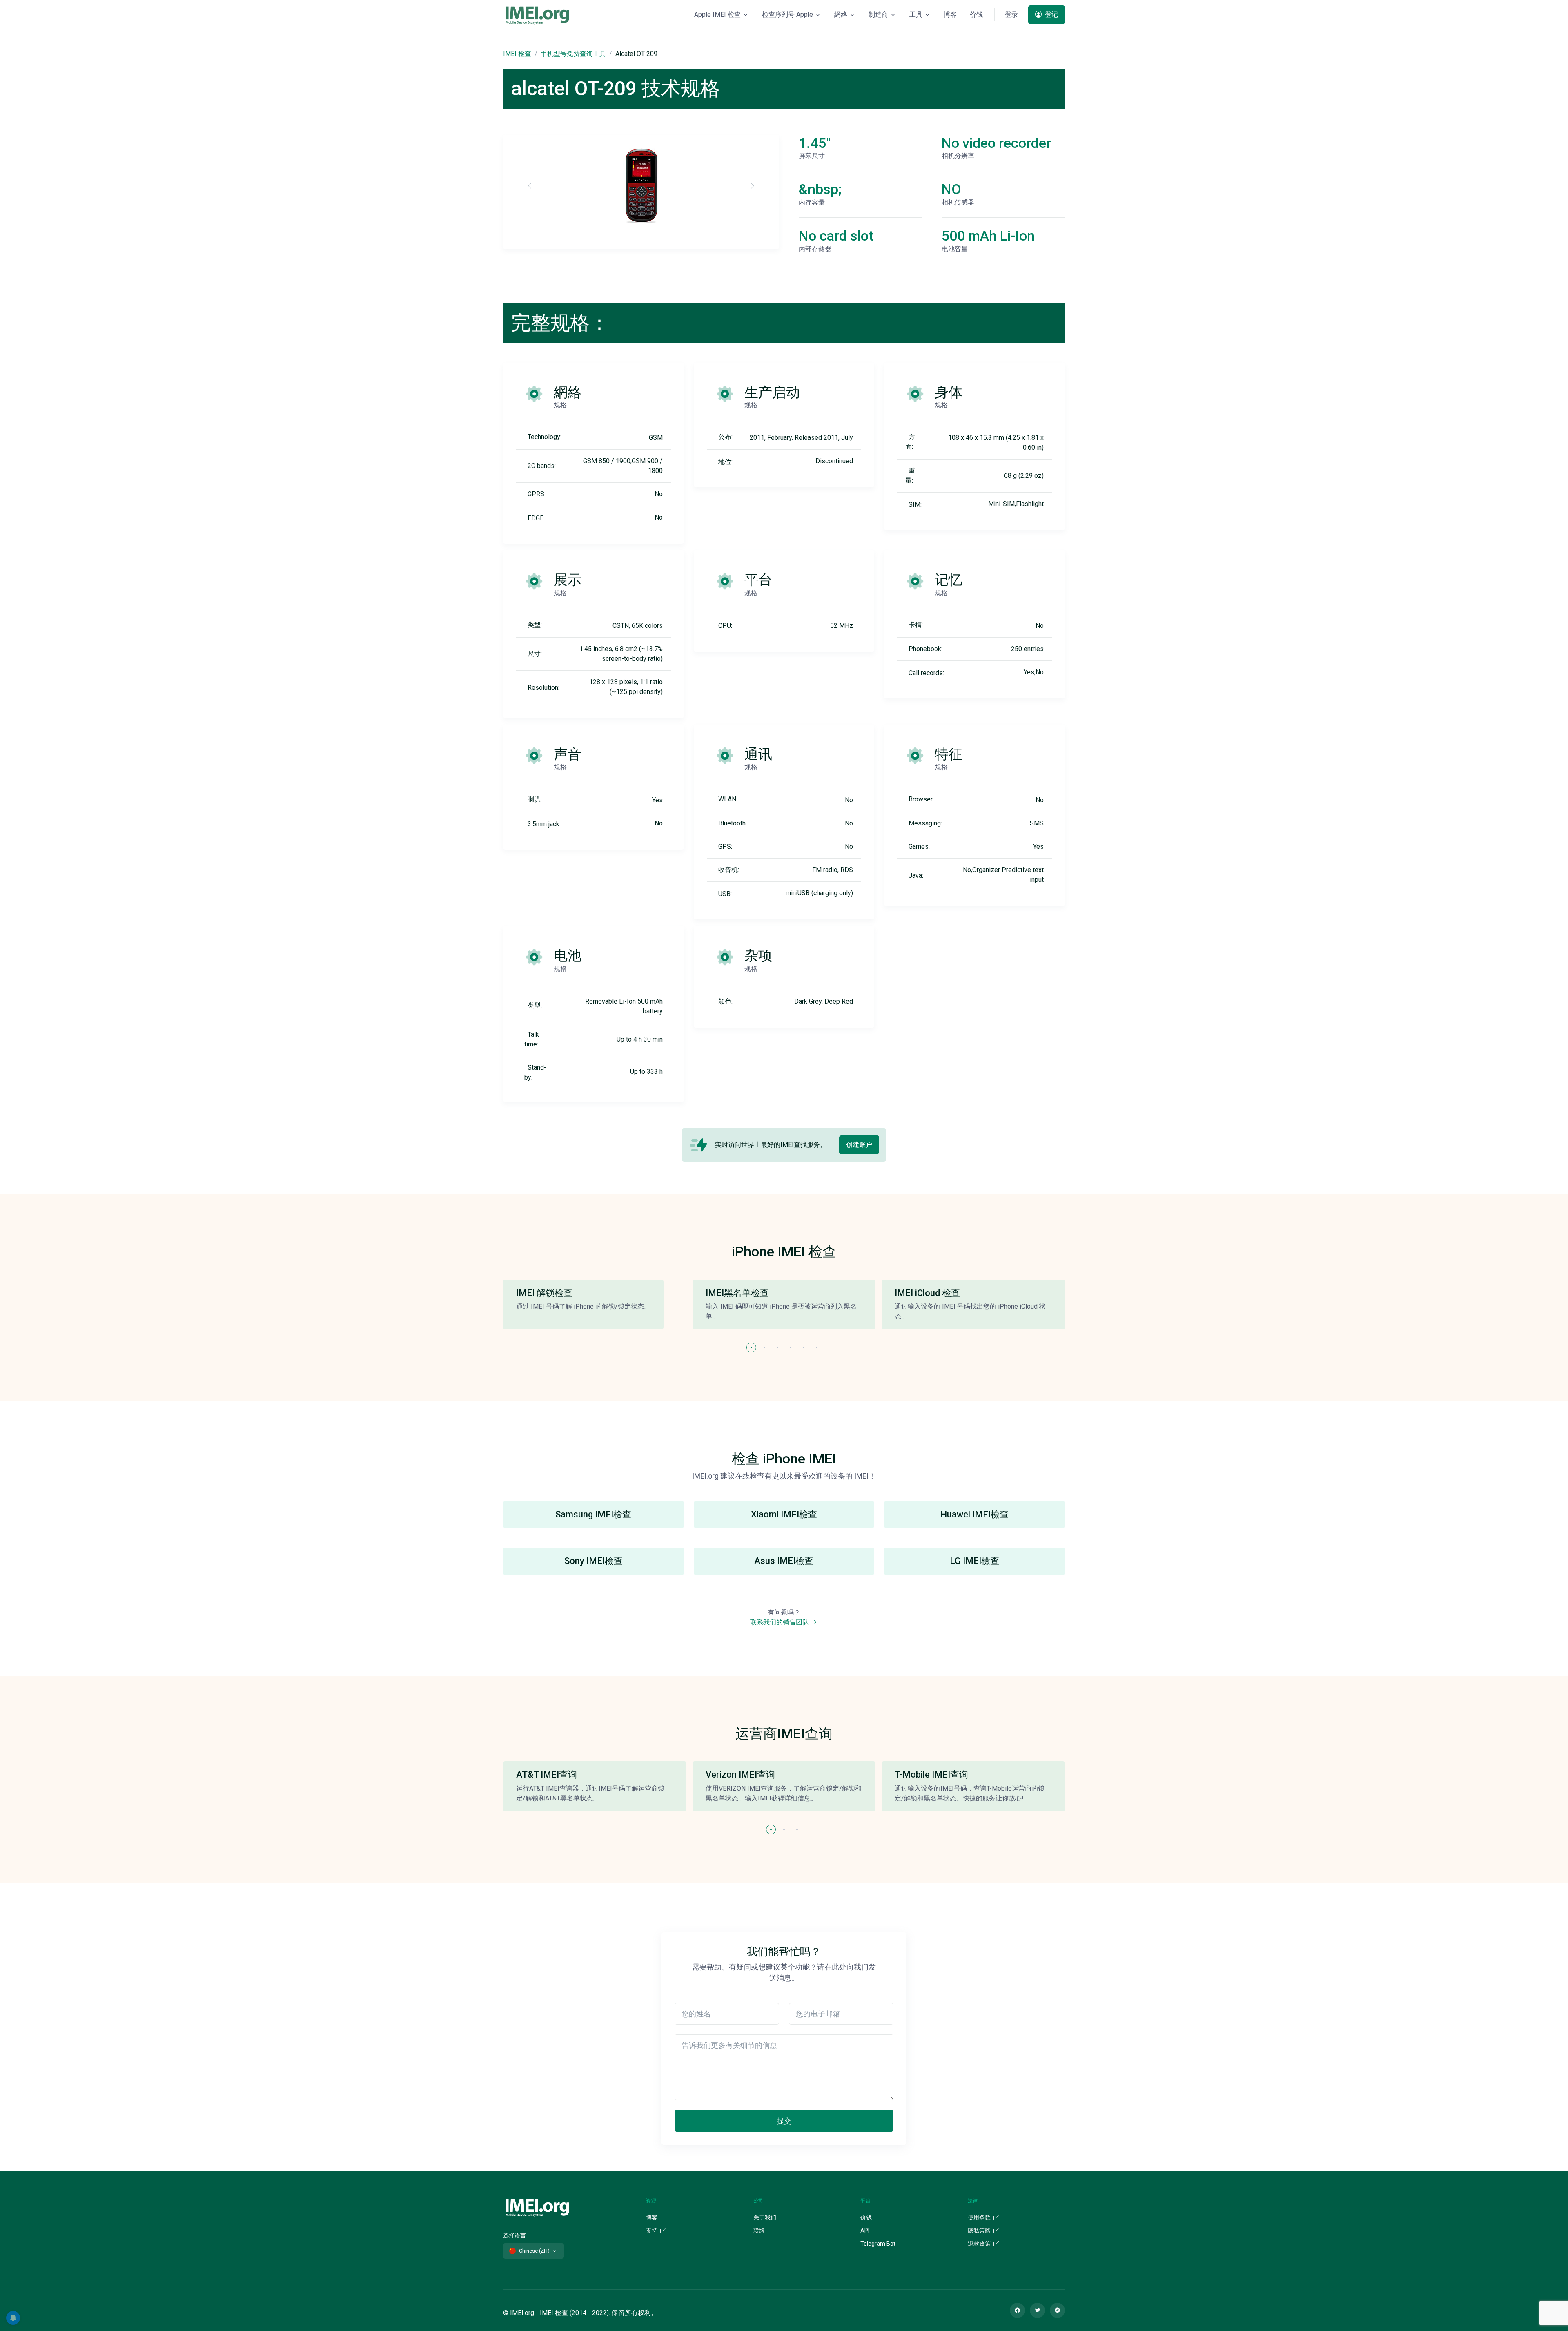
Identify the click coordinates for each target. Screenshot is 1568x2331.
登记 (1051, 14)
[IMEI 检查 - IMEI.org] (537, 15)
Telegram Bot (878, 2244)
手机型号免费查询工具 (573, 54)
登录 (1011, 14)
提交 (784, 2121)
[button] (751, 1347)
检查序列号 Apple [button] (787, 14)
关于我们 (765, 2217)
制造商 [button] (878, 14)
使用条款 (980, 2217)
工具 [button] (916, 14)
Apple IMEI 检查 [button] (717, 14)
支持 (652, 2231)
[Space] (537, 2207)
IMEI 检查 (517, 54)
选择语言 (514, 2235)
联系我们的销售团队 (780, 1622)
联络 (759, 2231)
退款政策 (980, 2244)
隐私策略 (980, 2231)
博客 (950, 14)
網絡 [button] (841, 14)
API (865, 2231)
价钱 (976, 14)
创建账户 (859, 1145)
